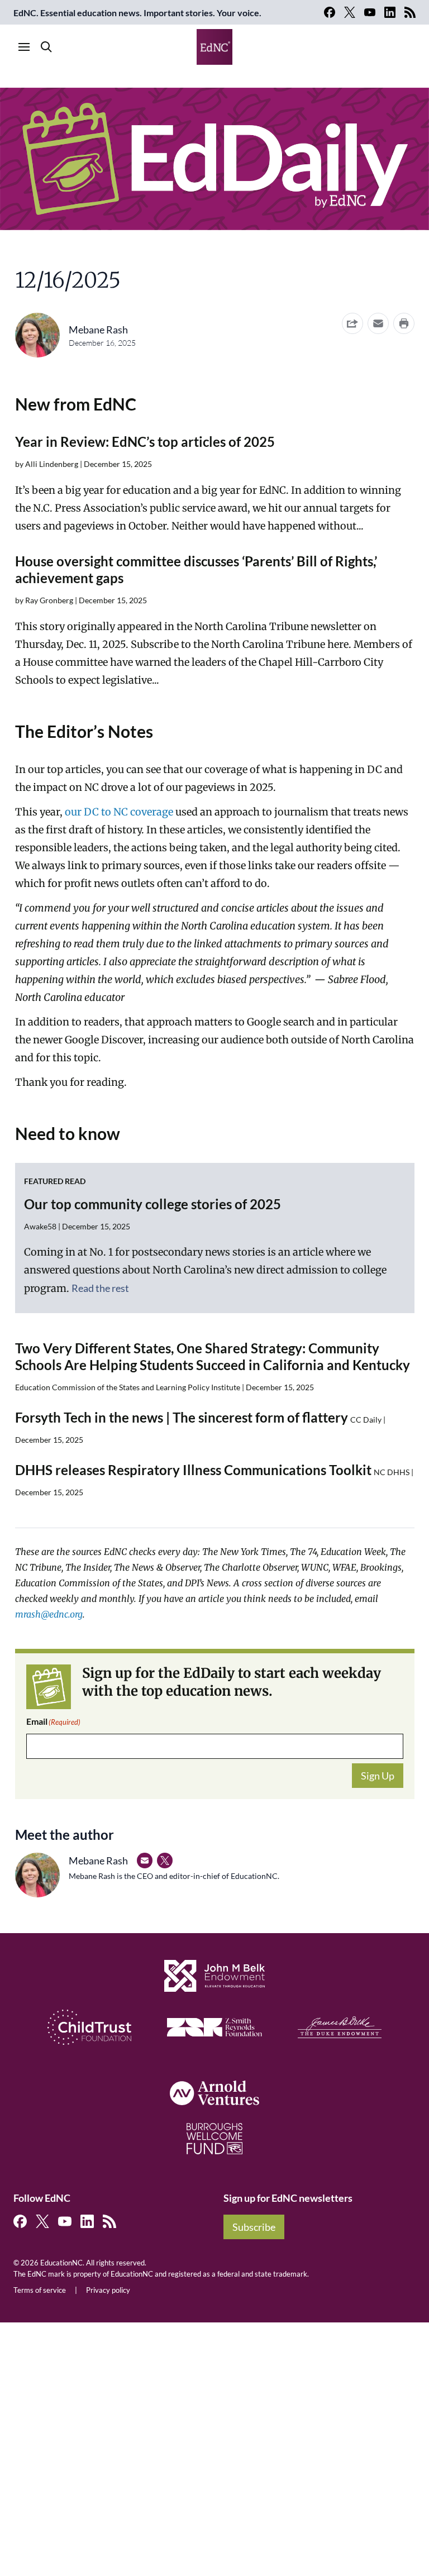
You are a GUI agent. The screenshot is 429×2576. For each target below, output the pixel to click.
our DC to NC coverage (119, 812)
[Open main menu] (24, 47)
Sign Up (378, 1776)
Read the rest (100, 1288)
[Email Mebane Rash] (145, 1861)
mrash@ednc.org (49, 1614)
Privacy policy (108, 2290)
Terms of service (40, 2290)
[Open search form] (46, 47)
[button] (378, 323)
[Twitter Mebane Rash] (165, 1861)
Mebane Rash (98, 330)
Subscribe (254, 2227)
